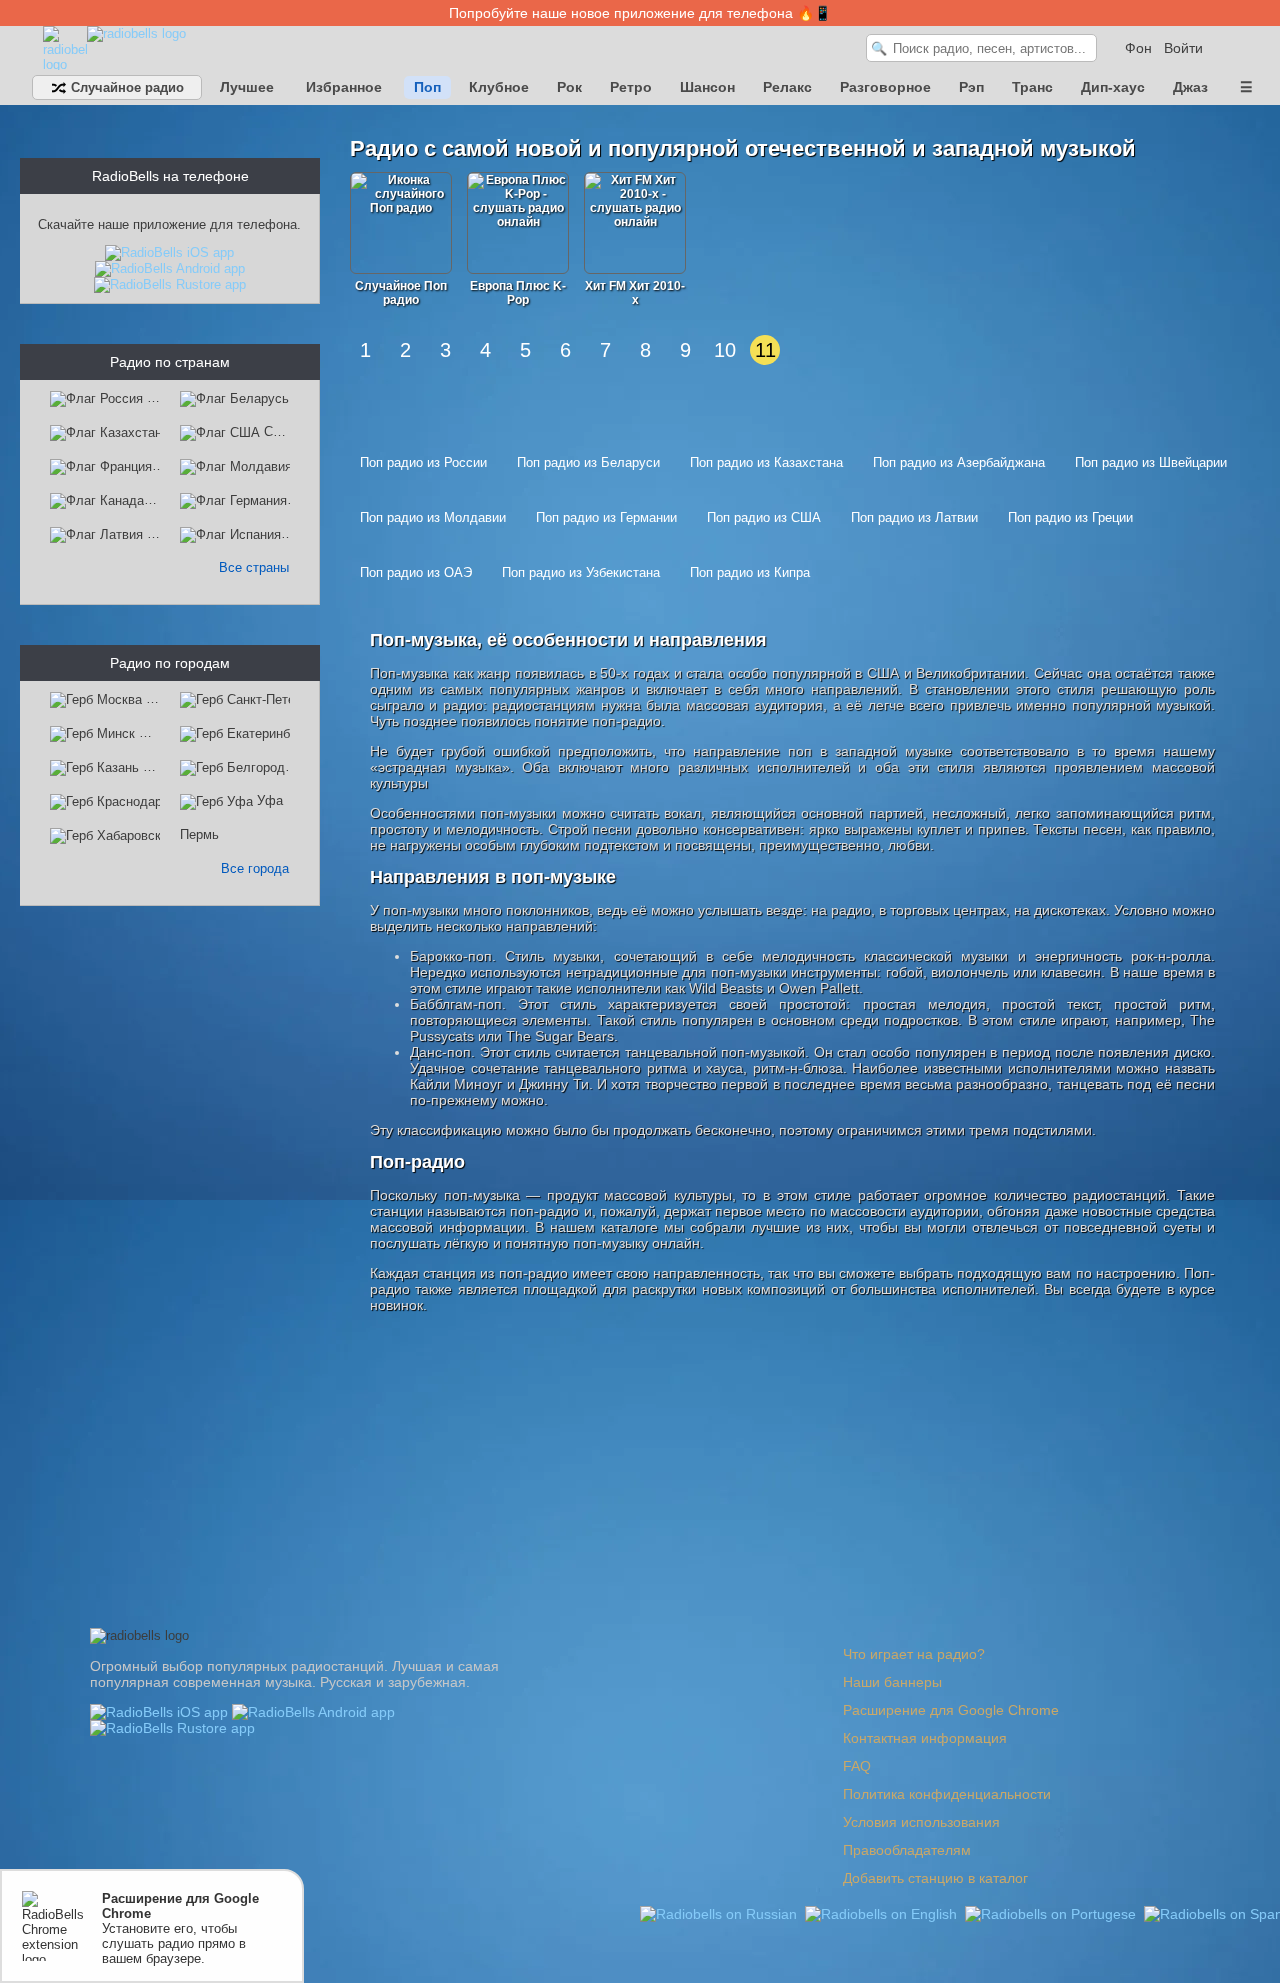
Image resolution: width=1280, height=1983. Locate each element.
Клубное (499, 87)
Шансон (707, 87)
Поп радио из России (423, 462)
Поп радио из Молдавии (433, 517)
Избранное (344, 87)
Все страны (254, 567)
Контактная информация (925, 1738)
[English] (883, 1913)
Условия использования (921, 1822)
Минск (158, 732)
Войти (1183, 48)
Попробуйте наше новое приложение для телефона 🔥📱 (640, 13)
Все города (255, 868)
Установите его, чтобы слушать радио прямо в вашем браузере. (180, 1928)
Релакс (787, 87)
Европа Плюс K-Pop (518, 293)
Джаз (1190, 87)
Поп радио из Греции (1070, 517)
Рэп (971, 87)
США (279, 431)
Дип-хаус (1113, 87)
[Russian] (720, 1913)
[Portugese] (1052, 1913)
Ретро (631, 87)
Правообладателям (907, 1850)
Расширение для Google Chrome (951, 1710)
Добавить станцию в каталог (935, 1878)
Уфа (270, 800)
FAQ (857, 1766)
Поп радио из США (764, 517)
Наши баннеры (892, 1682)
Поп (427, 87)
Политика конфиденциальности (947, 1794)
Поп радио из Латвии (914, 517)
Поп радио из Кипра (750, 572)
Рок (569, 87)
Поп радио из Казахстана (766, 462)
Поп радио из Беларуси (588, 462)
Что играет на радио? (914, 1654)
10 (725, 350)
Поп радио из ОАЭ (416, 572)
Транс (1032, 87)
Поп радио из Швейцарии (1151, 462)
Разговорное (885, 87)
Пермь (199, 834)
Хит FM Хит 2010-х (635, 293)
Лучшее (247, 87)
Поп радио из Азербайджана (959, 462)
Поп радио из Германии (606, 517)
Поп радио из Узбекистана (581, 572)
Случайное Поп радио (401, 293)
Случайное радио (125, 87)
